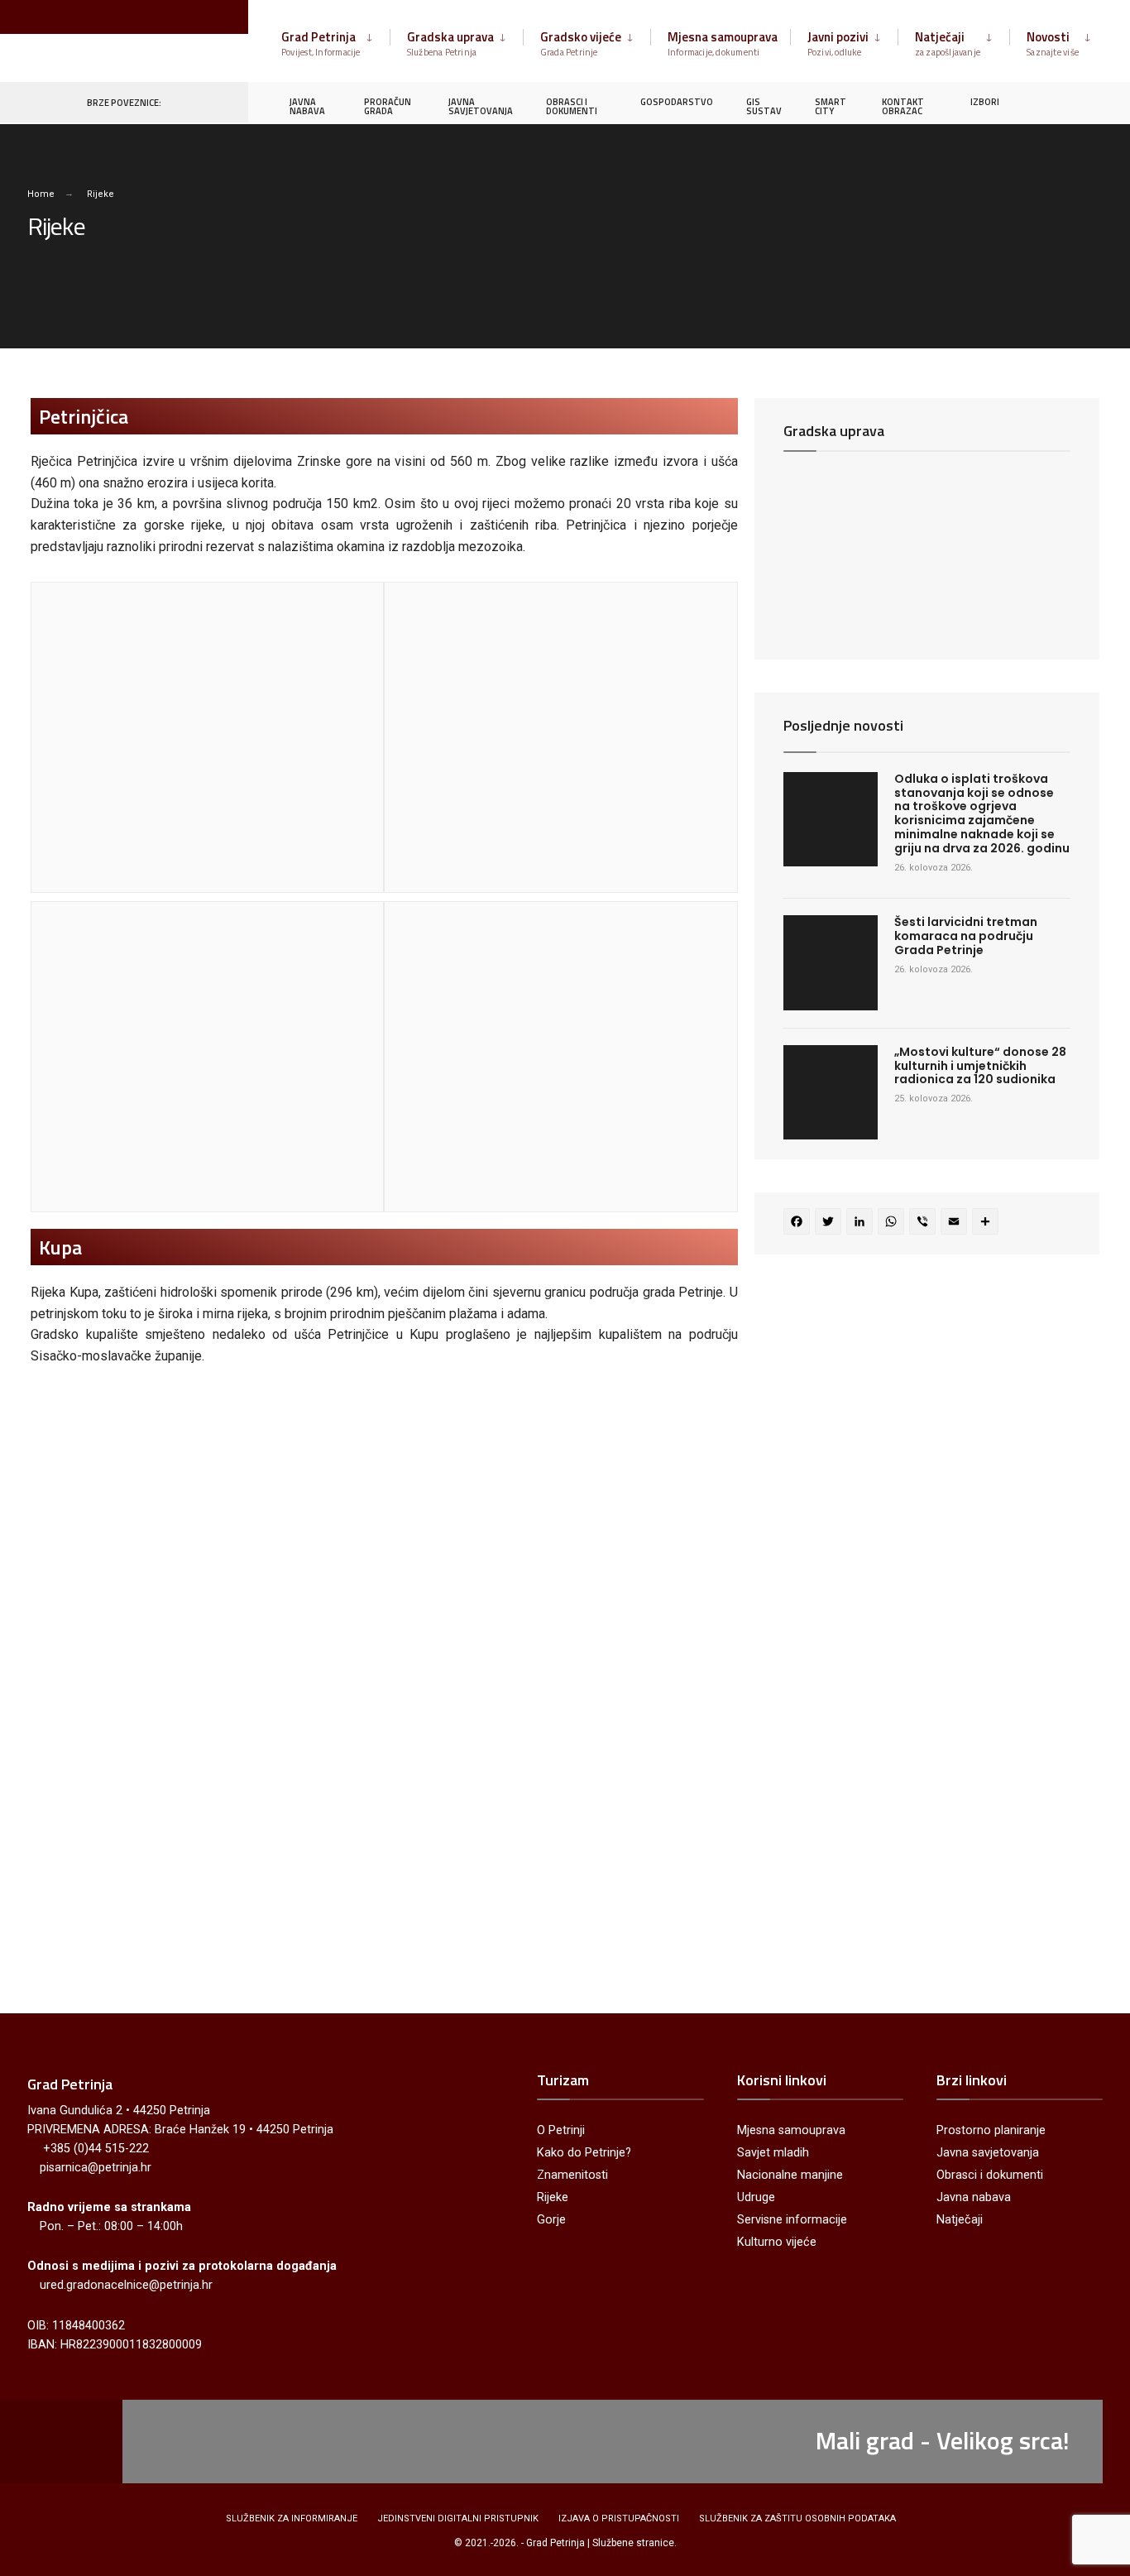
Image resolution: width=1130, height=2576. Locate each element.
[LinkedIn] (862, 1223)
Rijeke (553, 2197)
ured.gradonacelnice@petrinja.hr (126, 2285)
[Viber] (925, 1223)
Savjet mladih (773, 2153)
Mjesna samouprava (723, 43)
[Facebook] (1031, 101)
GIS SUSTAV (764, 106)
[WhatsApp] (893, 1223)
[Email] (956, 1223)
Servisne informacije (792, 2220)
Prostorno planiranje (991, 2130)
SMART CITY (831, 106)
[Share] (988, 1223)
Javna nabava (974, 2197)
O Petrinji (561, 2130)
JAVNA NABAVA (307, 106)
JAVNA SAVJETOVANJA (481, 106)
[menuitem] (335, 41)
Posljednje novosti (843, 725)
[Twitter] (831, 1223)
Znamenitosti (572, 2175)
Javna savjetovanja (988, 2153)
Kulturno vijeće (777, 2242)
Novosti (1053, 43)
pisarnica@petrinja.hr (96, 2168)
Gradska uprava (450, 43)
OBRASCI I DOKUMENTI (572, 106)
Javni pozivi (838, 43)
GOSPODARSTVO (677, 102)
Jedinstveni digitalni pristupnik (458, 2518)
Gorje (551, 2220)
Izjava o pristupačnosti (619, 2518)
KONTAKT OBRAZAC (903, 106)
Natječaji (948, 43)
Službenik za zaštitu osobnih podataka (797, 2518)
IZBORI (985, 102)
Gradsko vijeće (581, 43)
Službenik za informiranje (292, 2518)
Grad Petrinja (321, 43)
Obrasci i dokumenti (990, 2175)
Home (41, 194)
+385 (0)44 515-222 (96, 2149)
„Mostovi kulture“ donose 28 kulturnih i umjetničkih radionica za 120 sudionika (980, 1066)
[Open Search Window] (1090, 101)
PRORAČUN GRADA (388, 106)
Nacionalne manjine (790, 2175)
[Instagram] (1061, 101)
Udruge (756, 2197)
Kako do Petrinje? (584, 2153)
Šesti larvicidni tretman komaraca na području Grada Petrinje (966, 936)
